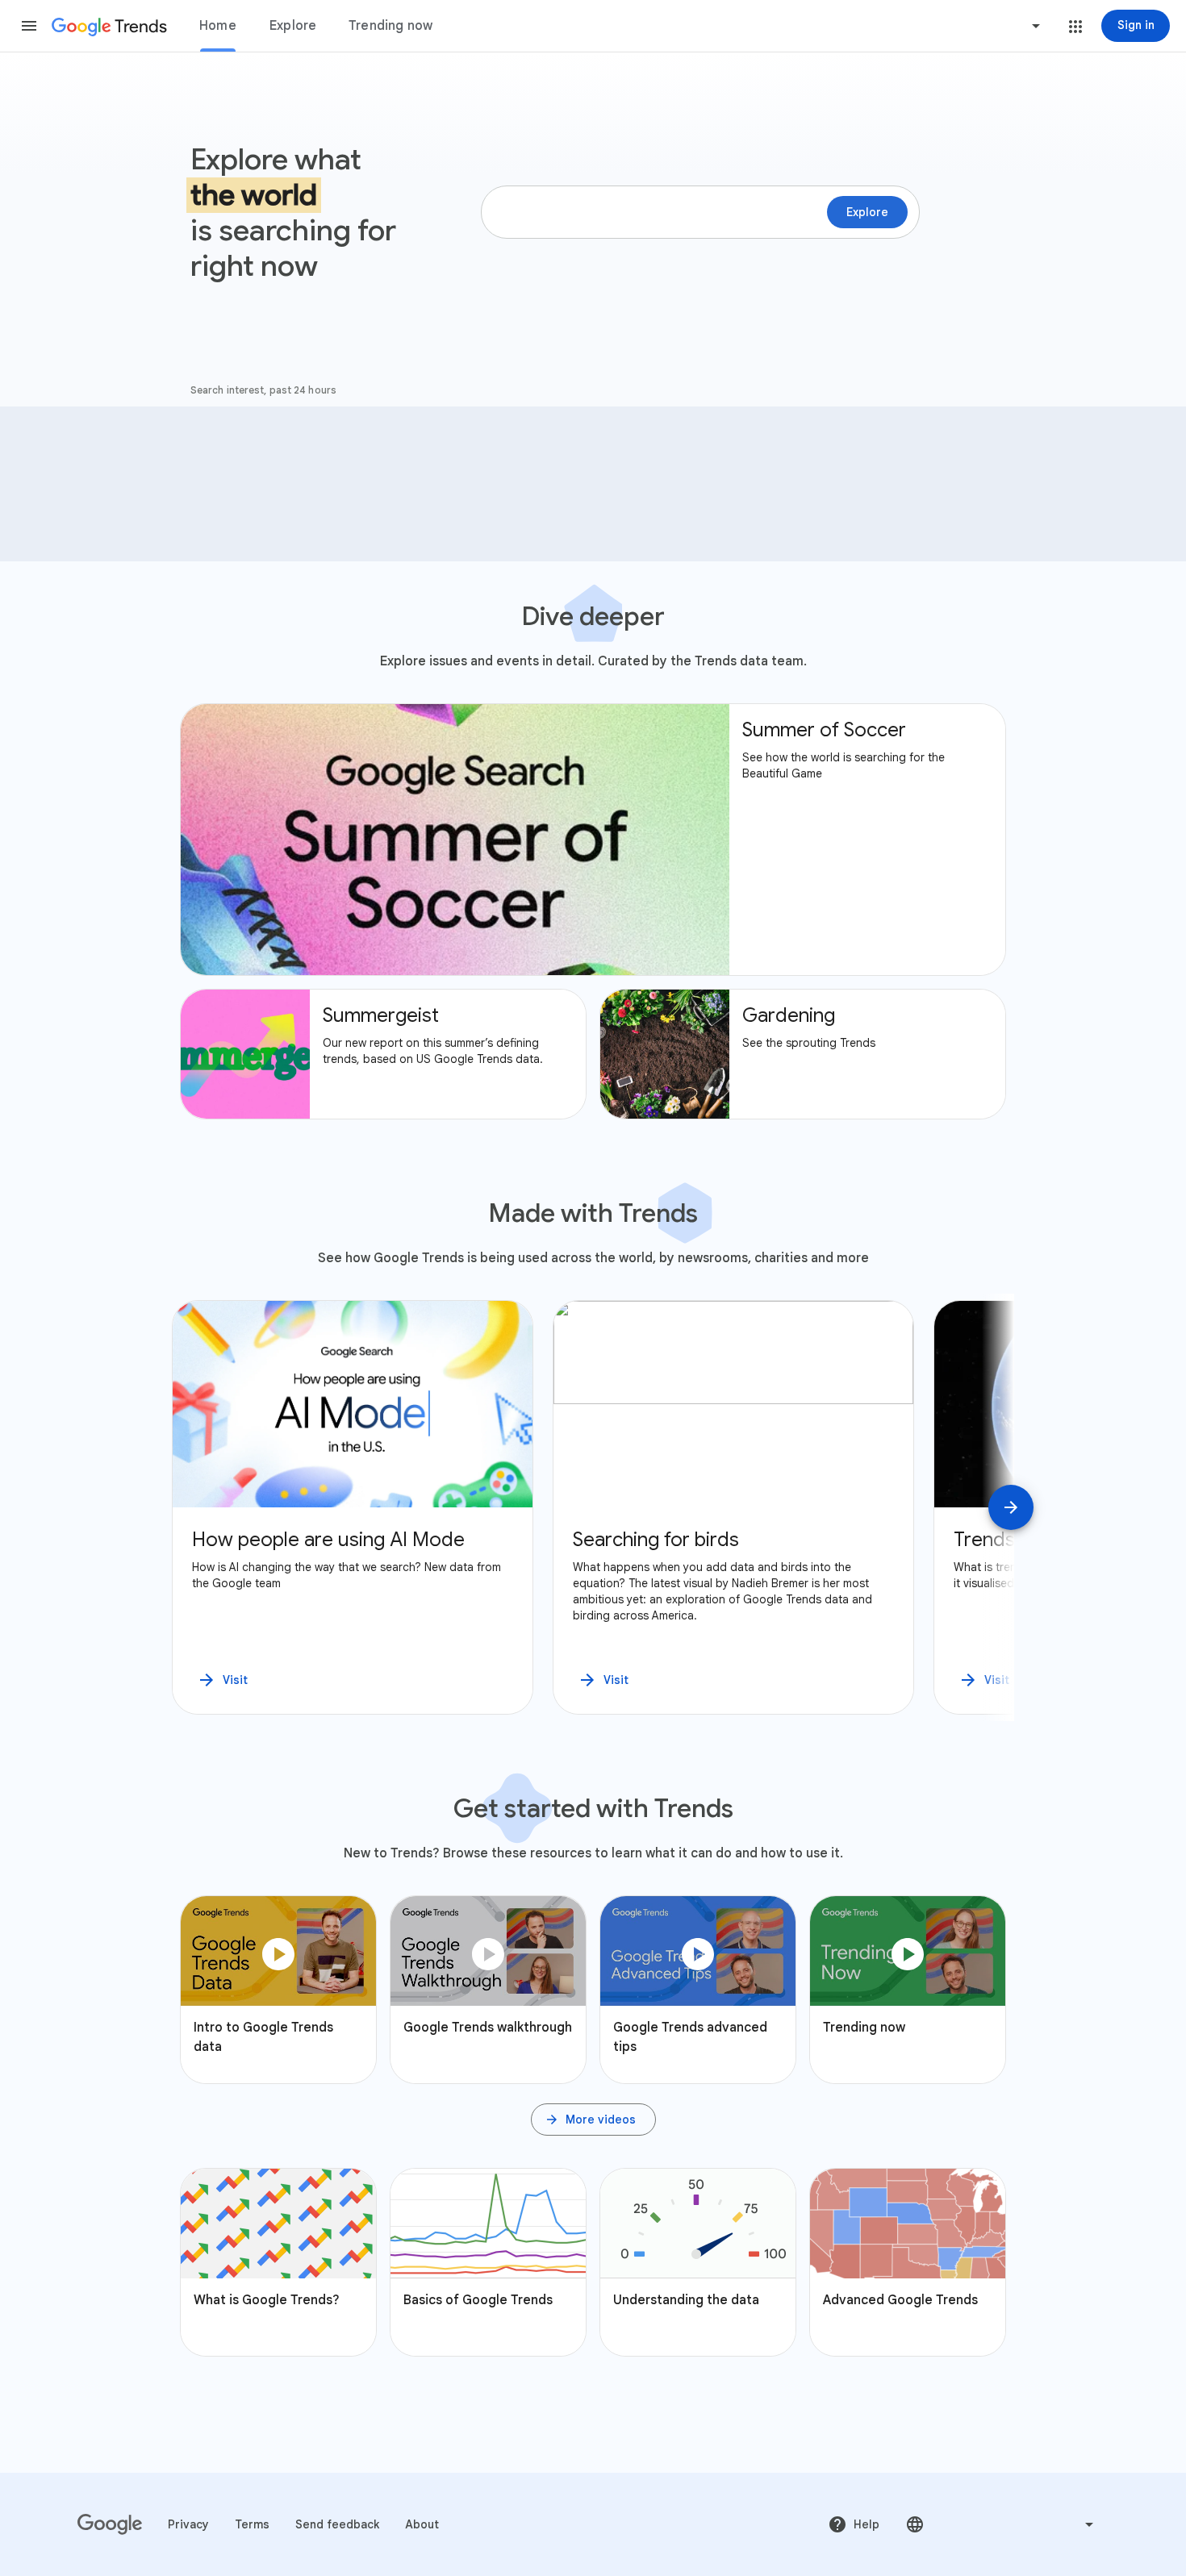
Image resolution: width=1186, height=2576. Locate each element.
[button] (29, 26)
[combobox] (975, 26)
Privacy (188, 2524)
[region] (593, 1507)
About (422, 2524)
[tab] (218, 26)
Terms (252, 2524)
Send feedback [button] (337, 2524)
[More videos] (593, 2120)
